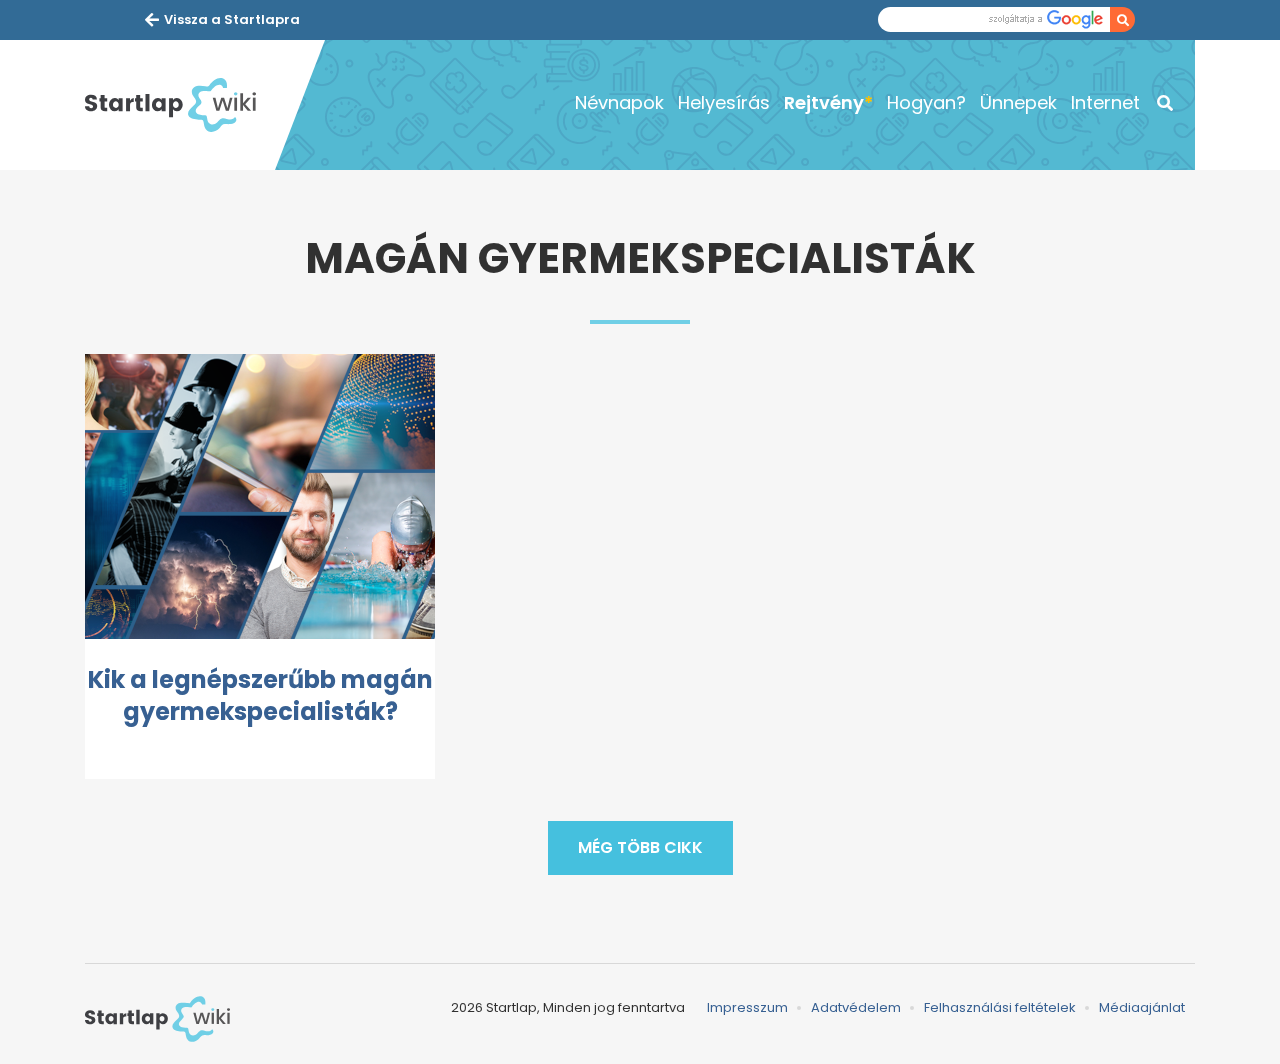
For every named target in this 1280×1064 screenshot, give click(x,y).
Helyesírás (724, 102)
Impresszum (747, 1007)
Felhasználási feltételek (1000, 1007)
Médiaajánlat (1142, 1007)
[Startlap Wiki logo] (157, 1019)
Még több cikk (640, 847)
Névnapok (619, 102)
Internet (1105, 102)
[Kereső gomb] (1122, 19)
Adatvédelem (856, 1007)
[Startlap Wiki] (180, 105)
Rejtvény (824, 102)
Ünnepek (1018, 102)
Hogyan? (926, 102)
